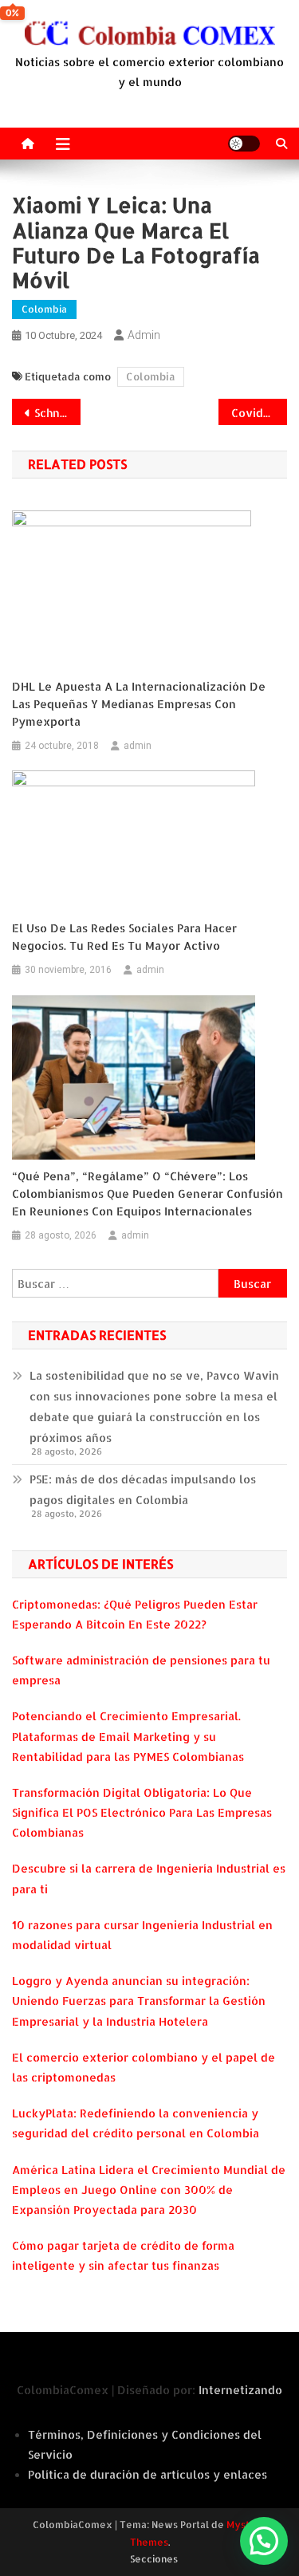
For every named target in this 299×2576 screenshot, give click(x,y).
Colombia (44, 309)
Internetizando (240, 2390)
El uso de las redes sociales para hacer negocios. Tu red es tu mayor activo (124, 937)
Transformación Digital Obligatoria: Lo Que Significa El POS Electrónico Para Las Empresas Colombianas (142, 1812)
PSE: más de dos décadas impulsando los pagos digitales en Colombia (143, 1489)
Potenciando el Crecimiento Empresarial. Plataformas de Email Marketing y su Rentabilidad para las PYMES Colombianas (128, 1736)
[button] (264, 2541)
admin (144, 335)
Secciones (154, 2559)
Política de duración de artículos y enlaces (148, 2474)
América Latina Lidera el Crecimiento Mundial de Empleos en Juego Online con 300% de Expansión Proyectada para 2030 (149, 2190)
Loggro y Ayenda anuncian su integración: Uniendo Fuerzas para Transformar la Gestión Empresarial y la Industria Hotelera (139, 2001)
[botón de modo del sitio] (244, 144)
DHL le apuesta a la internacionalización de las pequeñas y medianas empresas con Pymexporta (139, 704)
